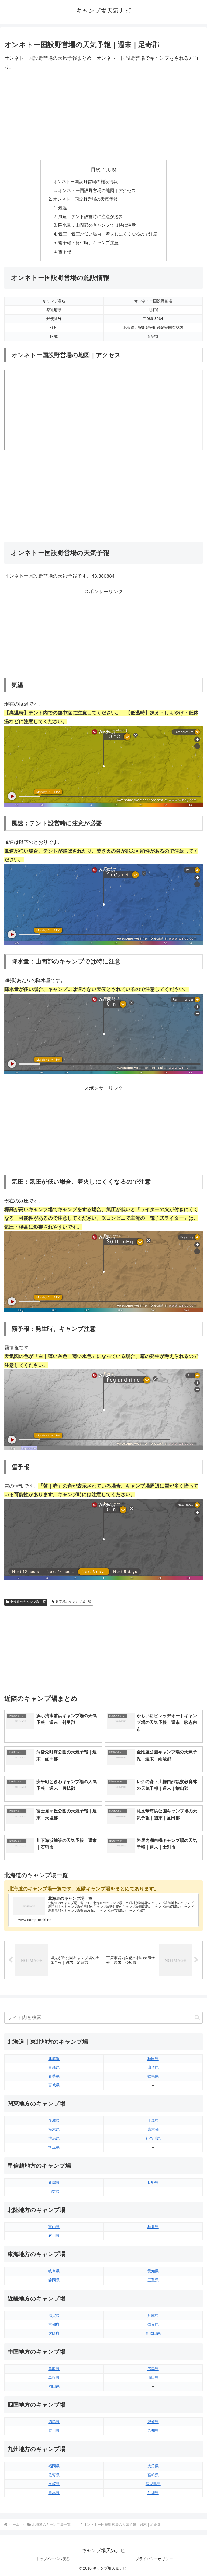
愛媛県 (153, 2422)
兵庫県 (153, 2315)
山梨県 (54, 2191)
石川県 (54, 2236)
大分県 (153, 2466)
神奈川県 (153, 2138)
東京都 (153, 2129)
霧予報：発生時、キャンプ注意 (88, 243)
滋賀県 (54, 2315)
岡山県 (54, 2386)
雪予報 (65, 251)
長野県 (153, 2183)
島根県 (54, 2378)
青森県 (54, 2067)
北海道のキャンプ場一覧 (28, 1602)
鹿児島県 (153, 2484)
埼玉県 (54, 2147)
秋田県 (153, 2059)
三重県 (153, 2280)
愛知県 (153, 2271)
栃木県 (54, 2129)
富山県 (54, 2227)
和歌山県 (153, 2333)
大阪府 (54, 2333)
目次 (96, 169)
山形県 (153, 2067)
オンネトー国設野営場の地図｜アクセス (97, 190)
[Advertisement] (103, 116)
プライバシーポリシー (154, 2559)
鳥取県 (54, 2369)
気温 (63, 208)
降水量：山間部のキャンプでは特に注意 (97, 225)
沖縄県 (153, 2493)
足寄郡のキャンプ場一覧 (74, 1602)
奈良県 (153, 2324)
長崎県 (54, 2484)
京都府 (54, 2324)
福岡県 (54, 2466)
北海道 (54, 2059)
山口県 (153, 2378)
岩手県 (54, 2076)
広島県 (153, 2369)
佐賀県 (54, 2475)
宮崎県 (153, 2475)
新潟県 (54, 2183)
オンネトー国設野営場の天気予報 (85, 199)
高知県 (153, 2431)
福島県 (153, 2076)
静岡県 (54, 2280)
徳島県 (54, 2422)
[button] (197, 2017)
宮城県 (54, 2085)
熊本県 (54, 2493)
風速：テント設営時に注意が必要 (91, 216)
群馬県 (54, 2138)
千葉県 (153, 2120)
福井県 (153, 2227)
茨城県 (54, 2120)
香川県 (54, 2431)
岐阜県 (54, 2271)
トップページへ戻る (53, 2559)
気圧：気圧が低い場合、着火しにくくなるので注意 (108, 234)
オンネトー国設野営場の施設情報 (85, 182)
